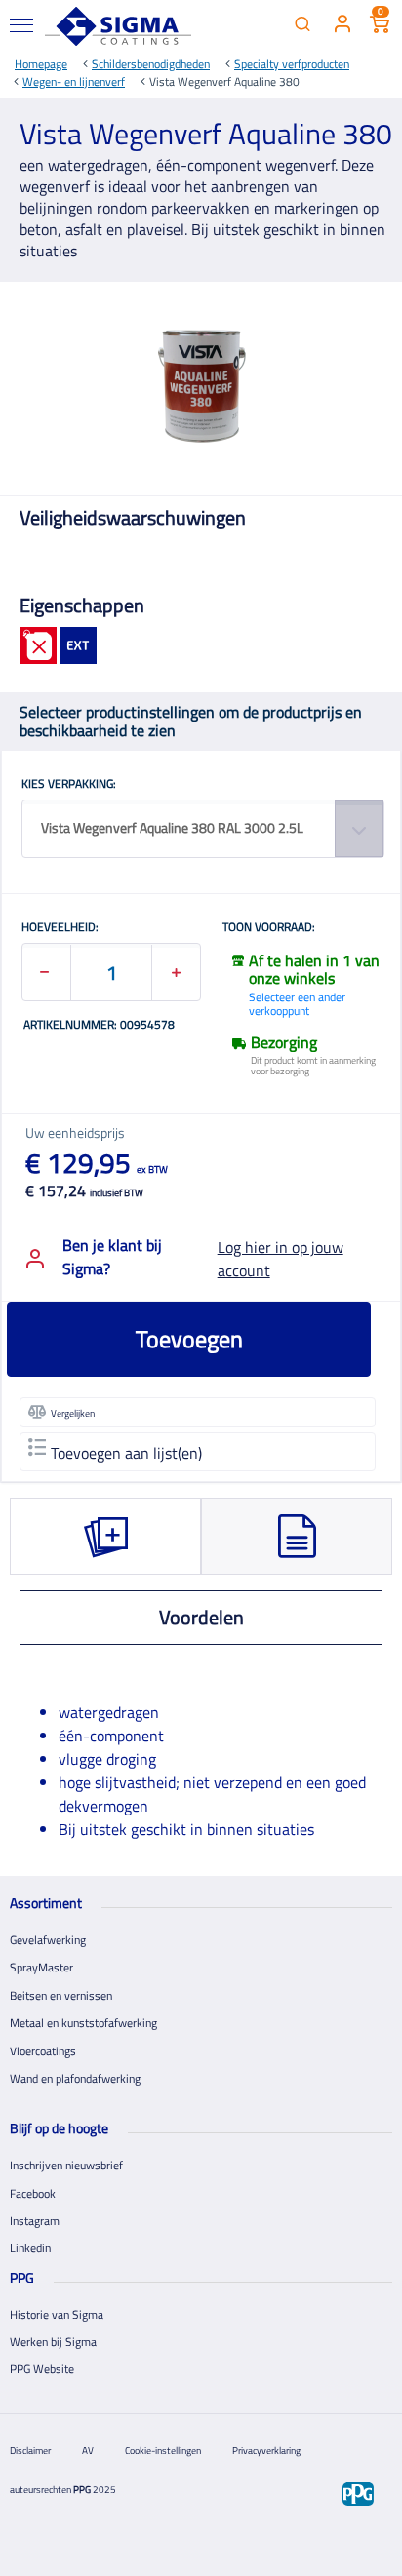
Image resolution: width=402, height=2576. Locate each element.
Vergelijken (73, 1413)
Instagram (35, 2221)
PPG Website (42, 2369)
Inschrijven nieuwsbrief (66, 2165)
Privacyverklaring (266, 2451)
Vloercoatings (43, 2051)
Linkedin (30, 2248)
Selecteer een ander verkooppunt (297, 1003)
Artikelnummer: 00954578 (99, 1026)
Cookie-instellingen (163, 2451)
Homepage (41, 64)
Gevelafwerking (48, 1940)
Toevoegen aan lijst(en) (126, 1453)
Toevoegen (189, 1339)
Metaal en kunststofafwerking (83, 2023)
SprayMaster (41, 1967)
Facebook (33, 2193)
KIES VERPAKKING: (69, 785)
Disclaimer (30, 2451)
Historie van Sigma (57, 2314)
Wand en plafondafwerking (75, 2078)
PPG (82, 2490)
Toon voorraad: (269, 928)
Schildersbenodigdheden (151, 64)
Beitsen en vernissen (61, 1995)
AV (88, 2451)
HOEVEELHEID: (60, 928)
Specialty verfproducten (292, 64)
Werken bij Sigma (53, 2342)
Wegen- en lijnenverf (74, 81)
